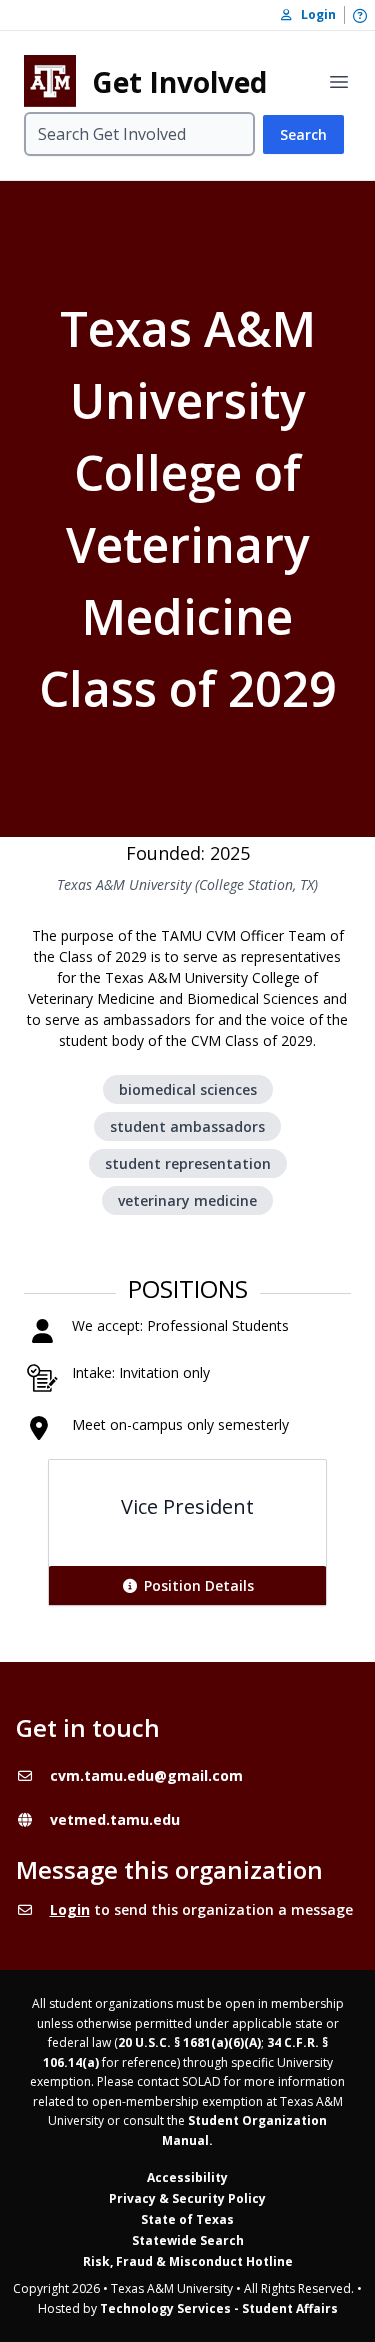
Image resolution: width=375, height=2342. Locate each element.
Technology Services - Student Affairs (219, 2308)
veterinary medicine (187, 1200)
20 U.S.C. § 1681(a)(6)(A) (189, 2042)
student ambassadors (187, 1126)
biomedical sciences (188, 1089)
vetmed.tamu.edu (115, 1819)
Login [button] (314, 14)
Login (70, 1909)
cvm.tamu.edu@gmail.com (146, 1775)
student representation (188, 1163)
